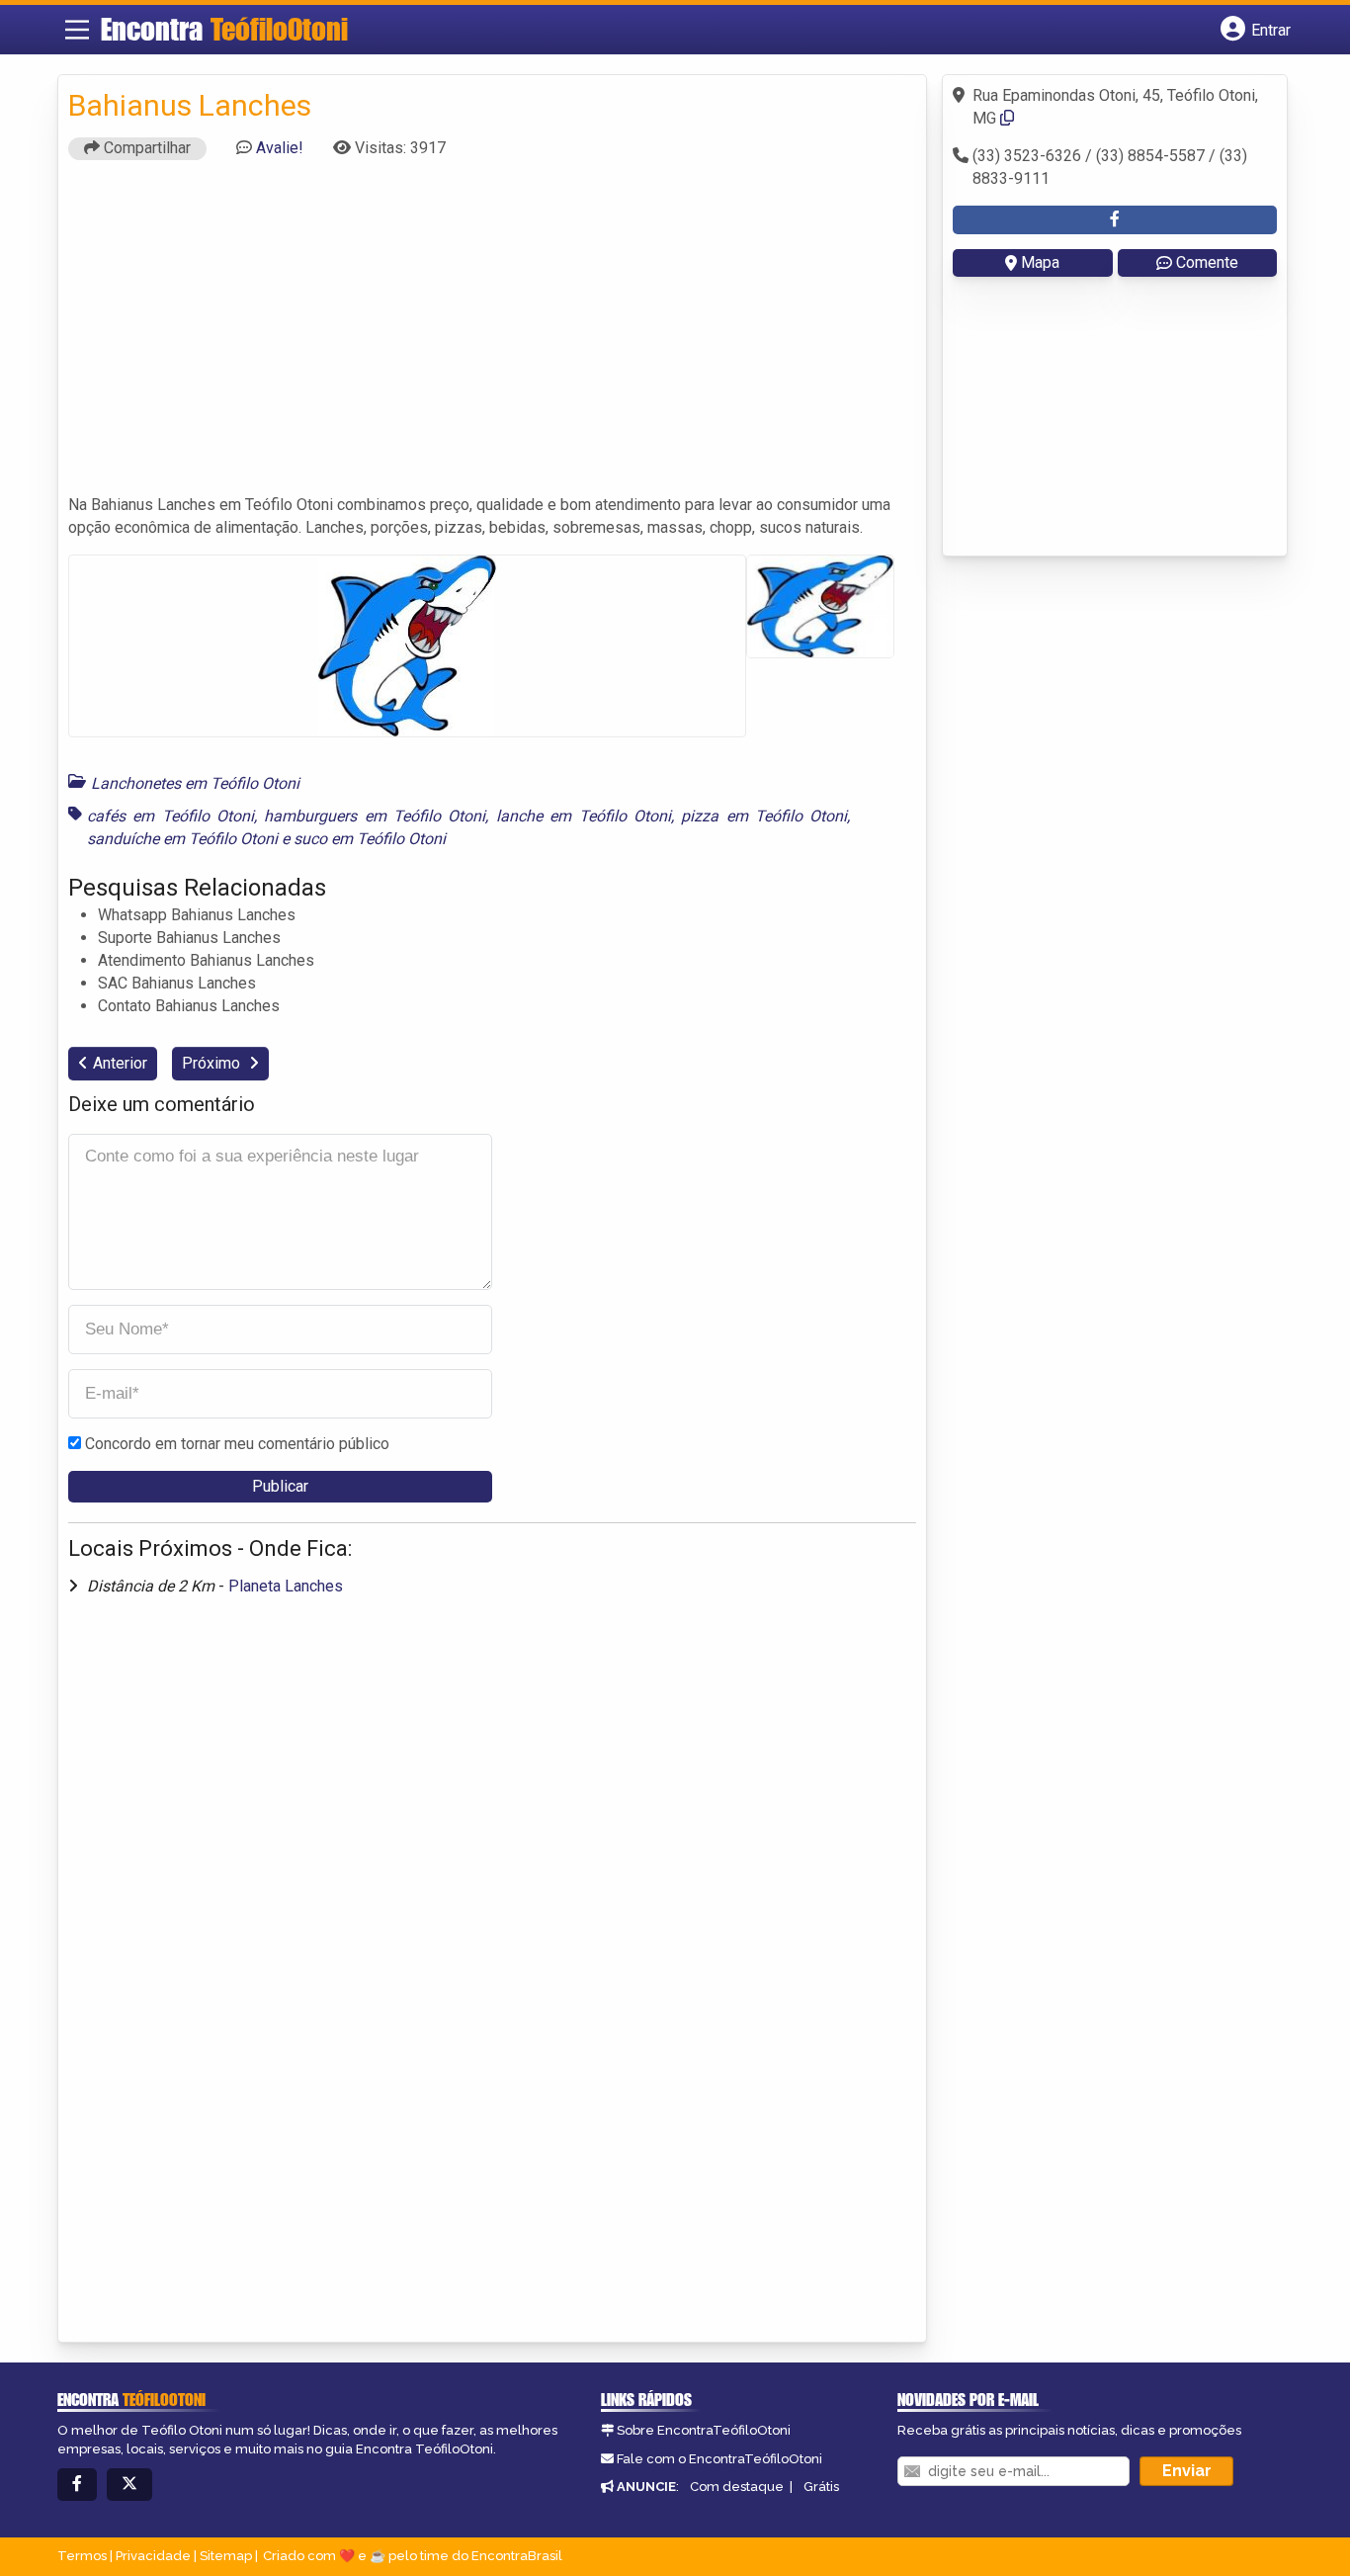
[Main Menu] (77, 30)
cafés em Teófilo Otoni (170, 816)
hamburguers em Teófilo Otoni (375, 816)
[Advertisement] (492, 336)
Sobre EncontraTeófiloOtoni (704, 2430)
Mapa (1040, 262)
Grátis (821, 2487)
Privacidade (153, 2556)
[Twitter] (129, 2485)
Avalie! (280, 148)
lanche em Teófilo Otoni (584, 816)
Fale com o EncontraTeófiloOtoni (719, 2459)
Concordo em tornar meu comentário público (237, 1444)
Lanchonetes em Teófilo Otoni (195, 783)
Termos (82, 2556)
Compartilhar (145, 148)
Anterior (120, 1063)
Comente (1207, 262)
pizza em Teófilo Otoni (764, 816)
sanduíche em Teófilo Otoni (182, 839)
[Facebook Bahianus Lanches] (1115, 220)
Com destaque (737, 2487)
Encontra (224, 29)
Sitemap (226, 2556)
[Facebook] (77, 2485)
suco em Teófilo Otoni (370, 839)
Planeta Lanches (286, 1586)
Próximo (213, 1063)
